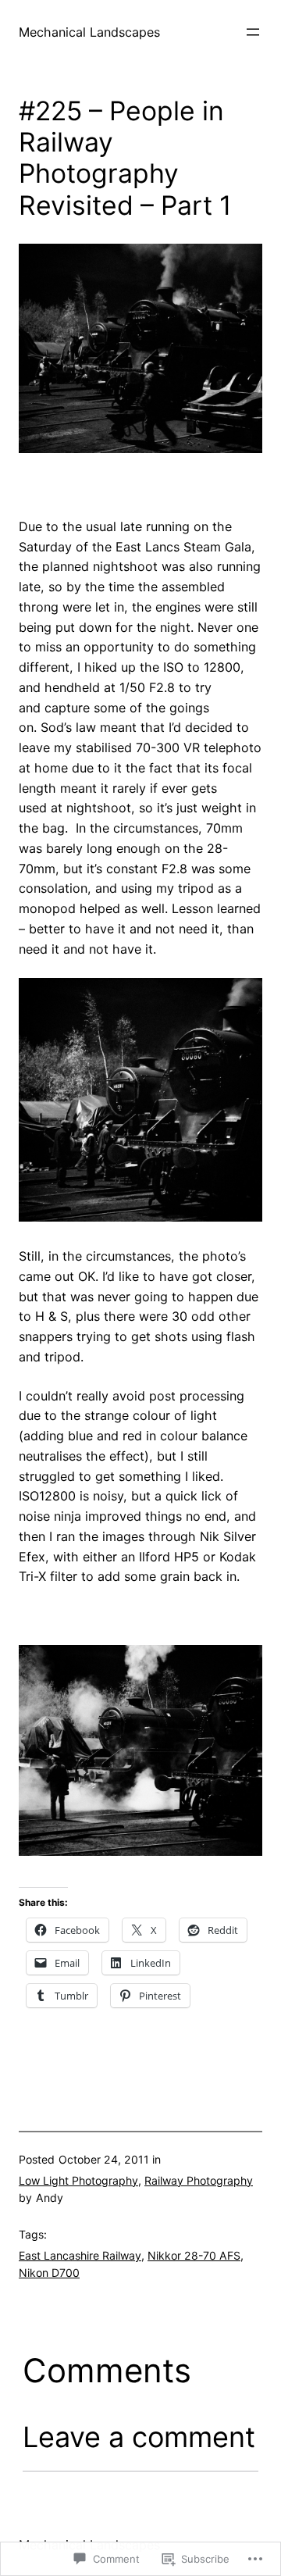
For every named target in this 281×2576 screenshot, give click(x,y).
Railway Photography (199, 2180)
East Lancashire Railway (80, 2255)
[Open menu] (253, 32)
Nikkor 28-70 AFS (194, 2255)
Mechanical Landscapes (89, 32)
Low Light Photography (78, 2180)
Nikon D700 (49, 2273)
